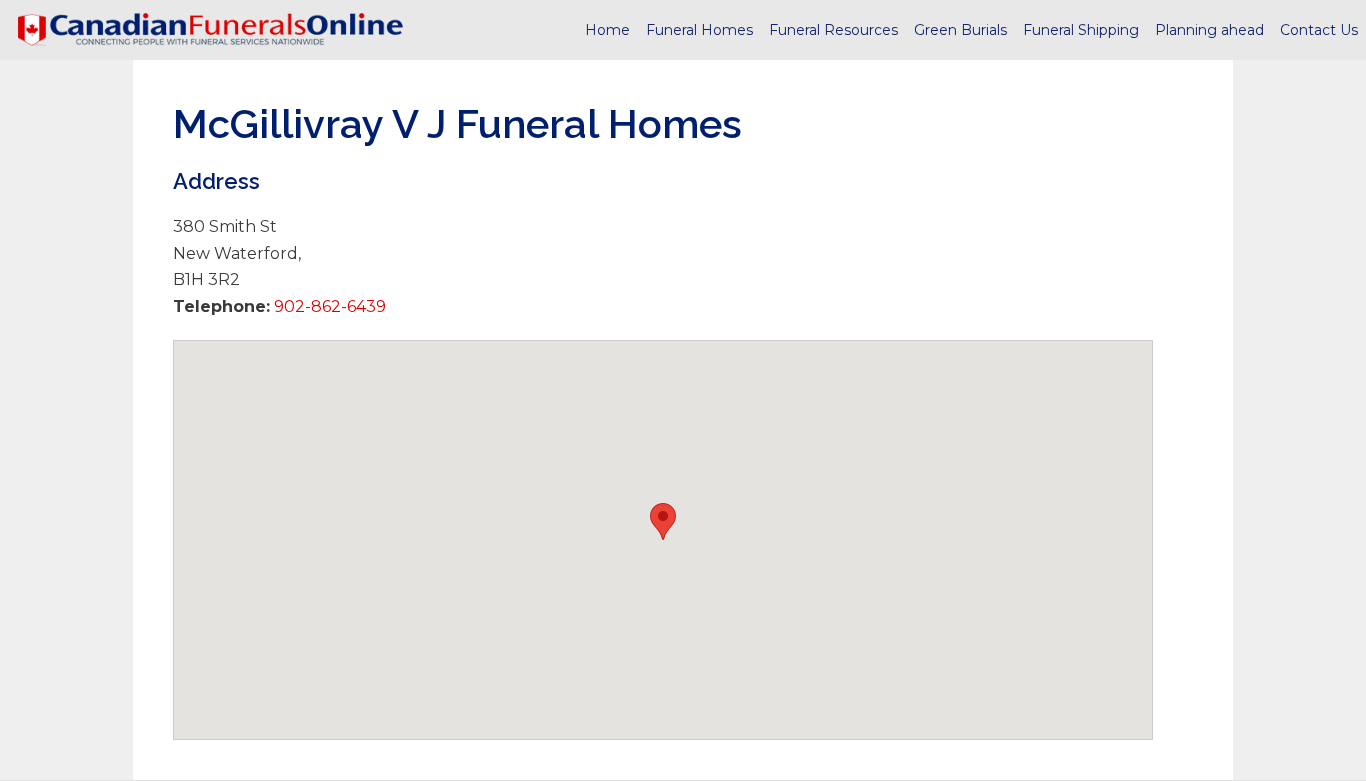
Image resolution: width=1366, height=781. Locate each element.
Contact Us (1319, 30)
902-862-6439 (328, 306)
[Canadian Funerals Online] (210, 30)
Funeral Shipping (1081, 30)
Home (607, 30)
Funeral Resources (833, 30)
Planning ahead (1209, 30)
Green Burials (960, 30)
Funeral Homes (699, 30)
